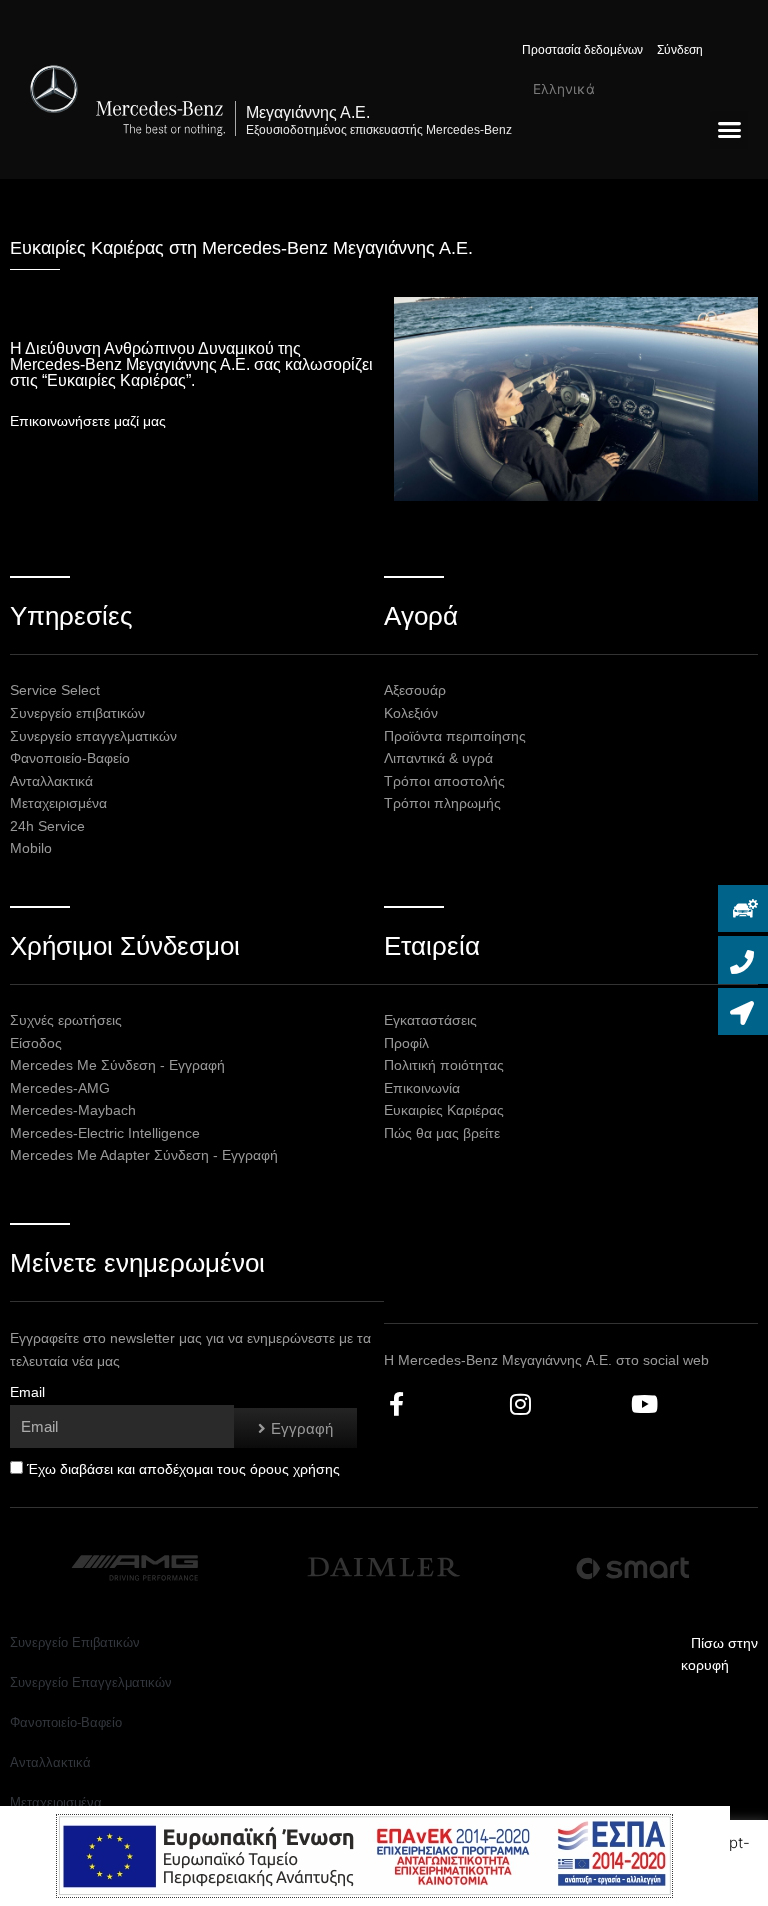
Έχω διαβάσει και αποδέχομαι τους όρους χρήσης (183, 1469)
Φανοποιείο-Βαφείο (66, 1722)
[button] (729, 130)
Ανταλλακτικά (50, 1762)
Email (27, 1392)
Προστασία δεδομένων (582, 50)
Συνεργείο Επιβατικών (75, 1642)
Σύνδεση (680, 50)
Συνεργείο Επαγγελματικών (91, 1682)
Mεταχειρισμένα (56, 1802)
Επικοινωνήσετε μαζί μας (88, 421)
